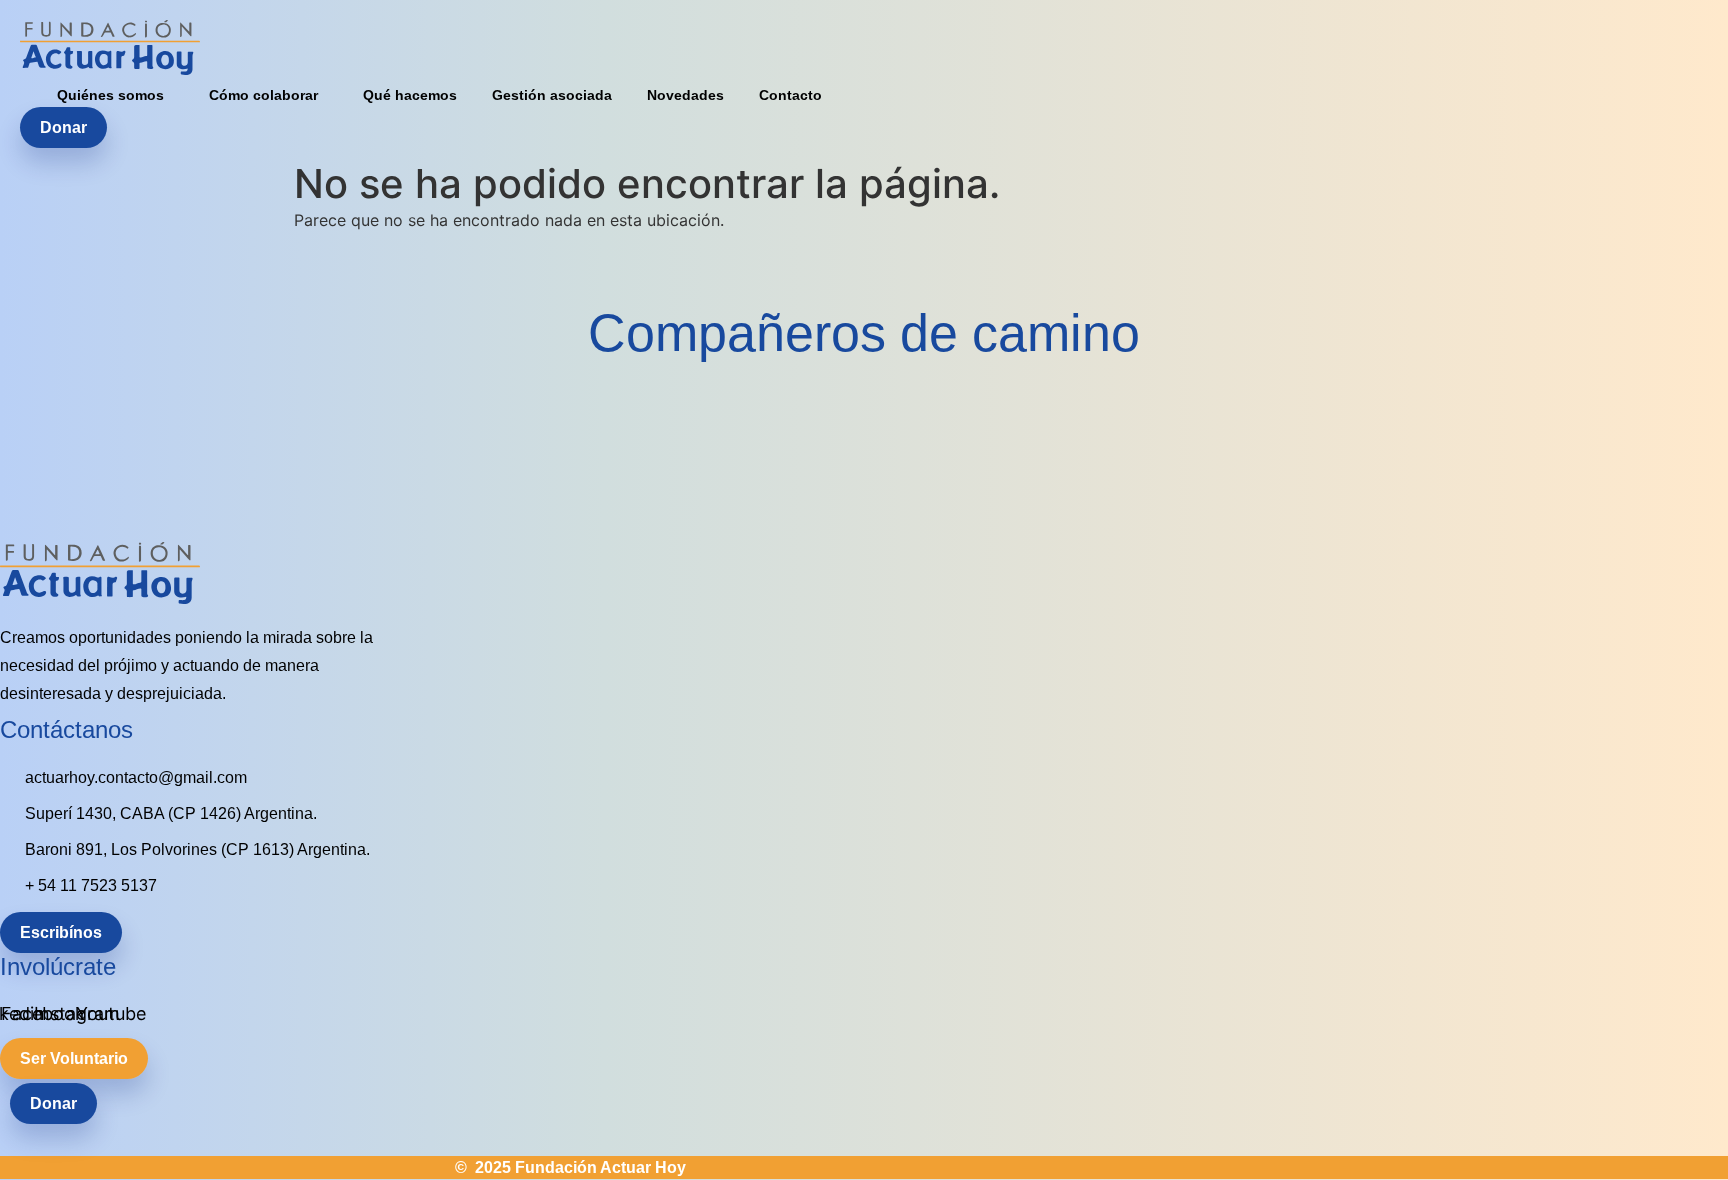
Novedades (685, 95)
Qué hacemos (410, 95)
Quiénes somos (110, 95)
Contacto (790, 95)
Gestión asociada (552, 95)
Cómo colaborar (263, 95)
